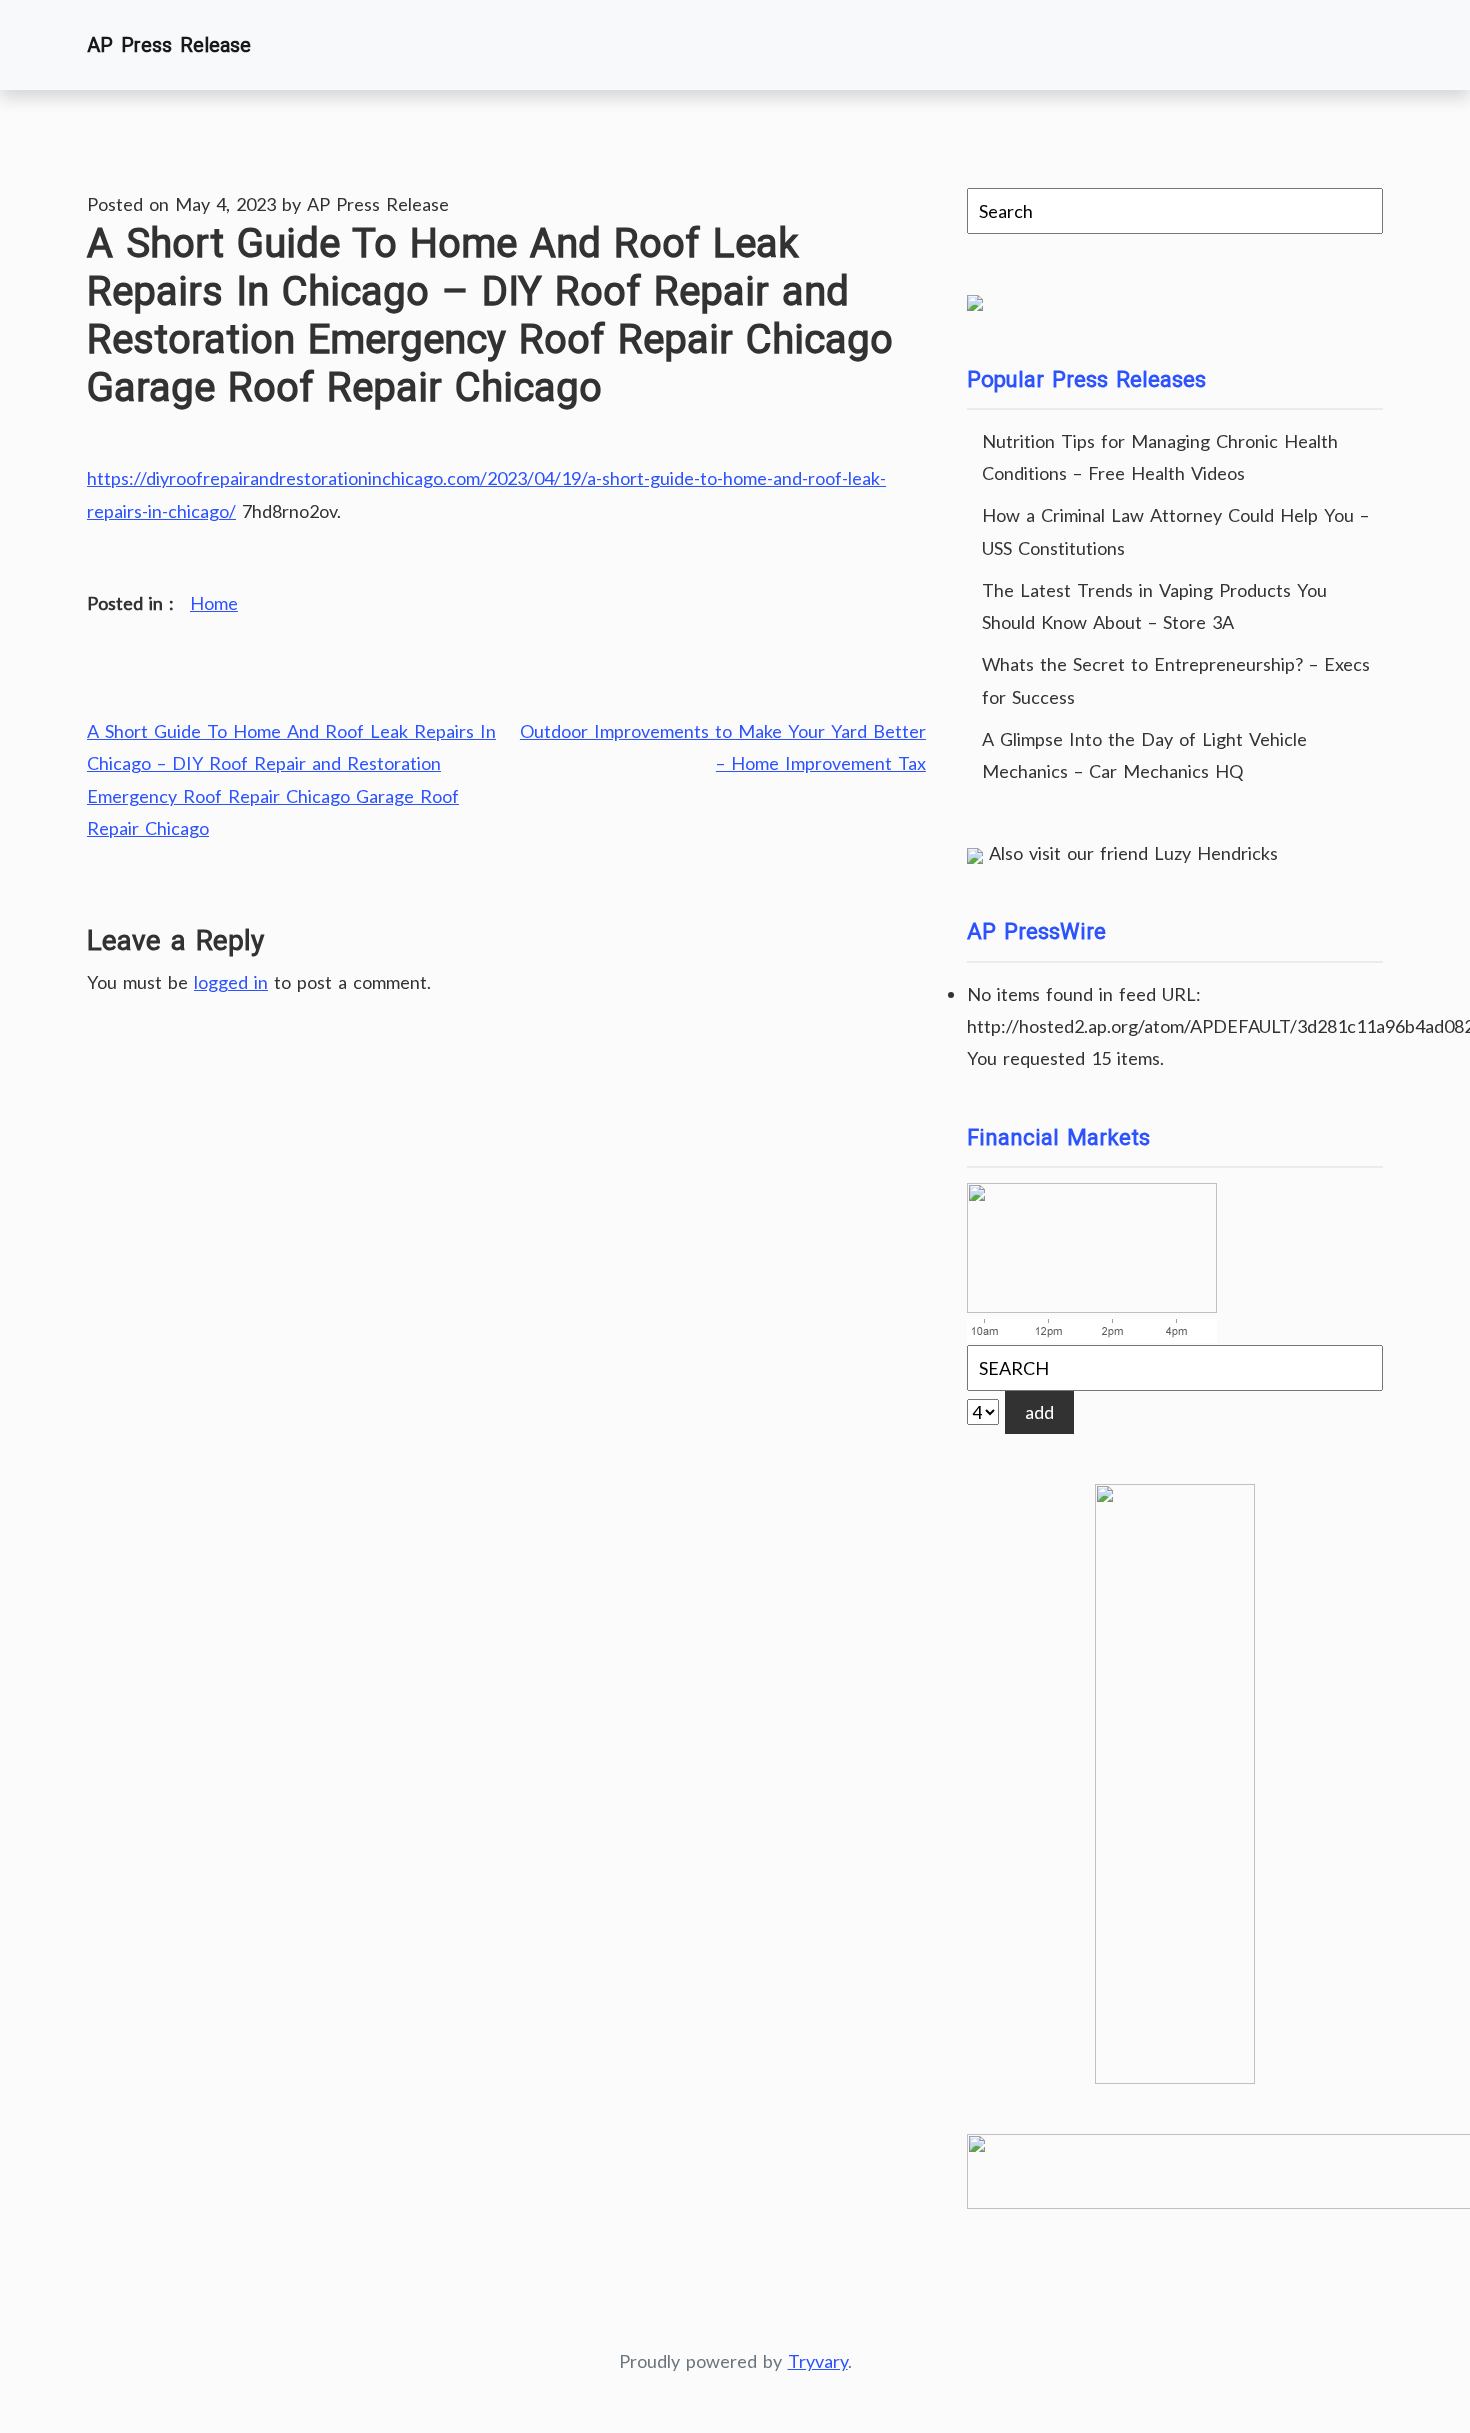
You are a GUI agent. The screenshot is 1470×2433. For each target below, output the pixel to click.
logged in (231, 982)
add (1039, 1412)
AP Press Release (169, 45)
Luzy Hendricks (1216, 853)
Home (214, 603)
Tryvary (818, 2361)
